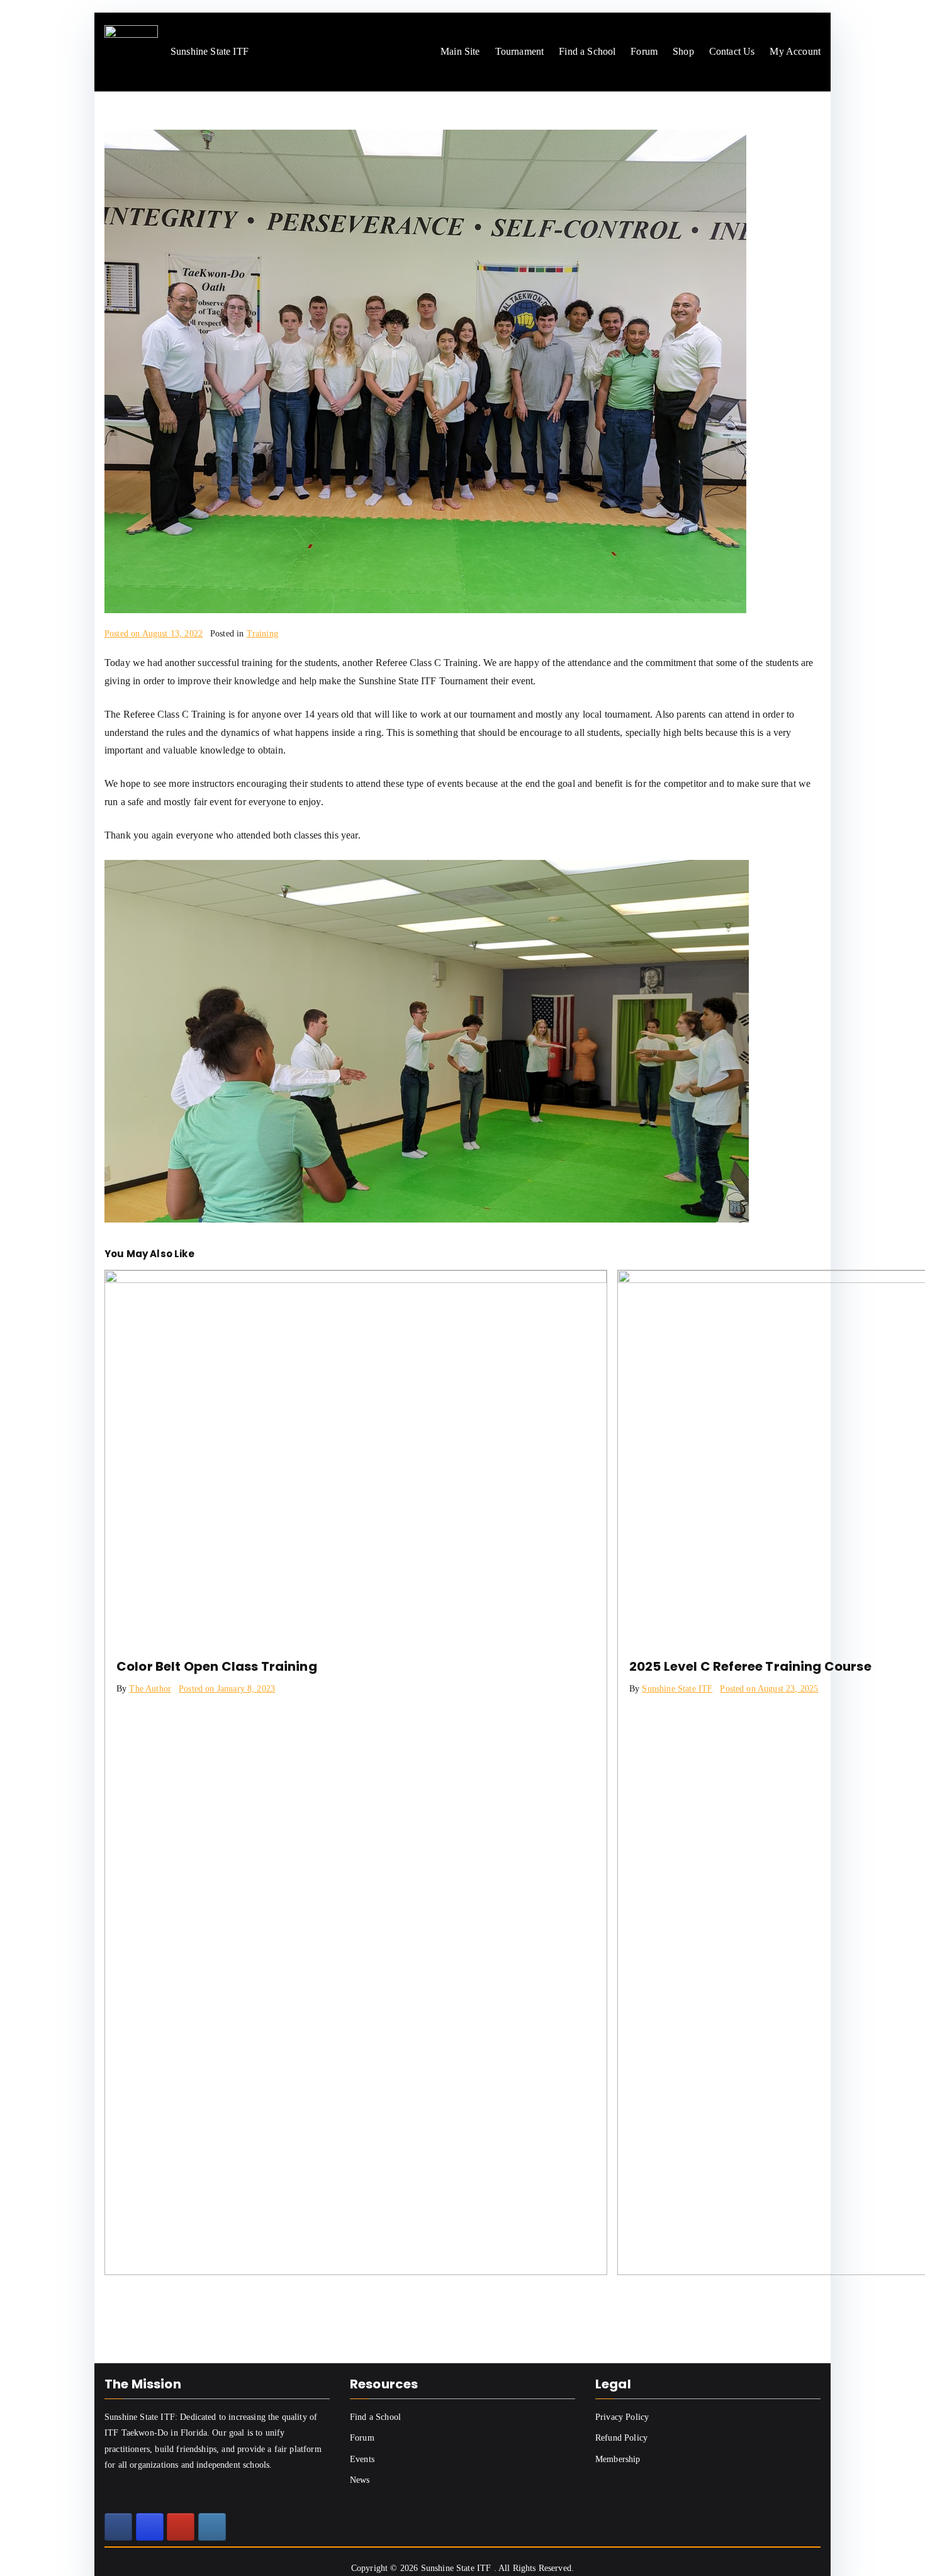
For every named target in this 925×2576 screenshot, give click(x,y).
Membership (618, 2459)
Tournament (520, 51)
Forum (644, 51)
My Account (795, 51)
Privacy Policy (622, 2417)
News (360, 2480)
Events (362, 2459)
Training (262, 634)
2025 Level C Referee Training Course (750, 1666)
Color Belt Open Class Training (217, 1666)
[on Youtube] (181, 2527)
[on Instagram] (150, 2527)
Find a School (587, 51)
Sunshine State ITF (677, 1689)
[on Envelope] (212, 2527)
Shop (683, 51)
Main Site (460, 51)
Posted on (154, 634)
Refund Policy (621, 2438)
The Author (150, 1689)
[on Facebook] (118, 2527)
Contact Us (732, 51)
